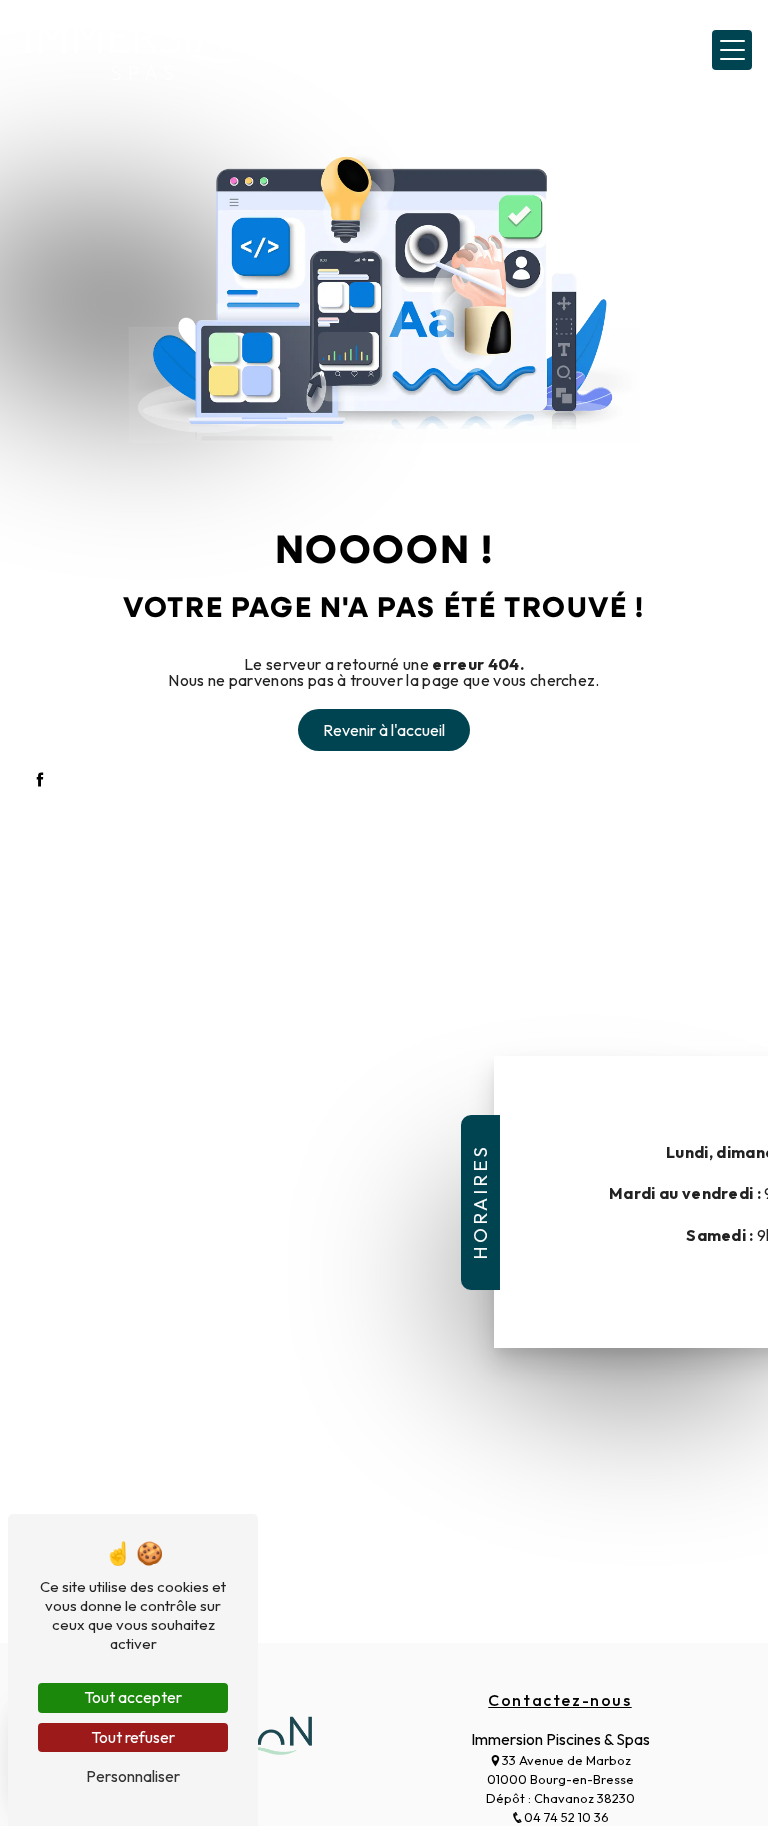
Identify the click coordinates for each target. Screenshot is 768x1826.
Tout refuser (133, 1737)
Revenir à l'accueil (384, 730)
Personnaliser (133, 1776)
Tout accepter (133, 1697)
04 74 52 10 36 (566, 1817)
